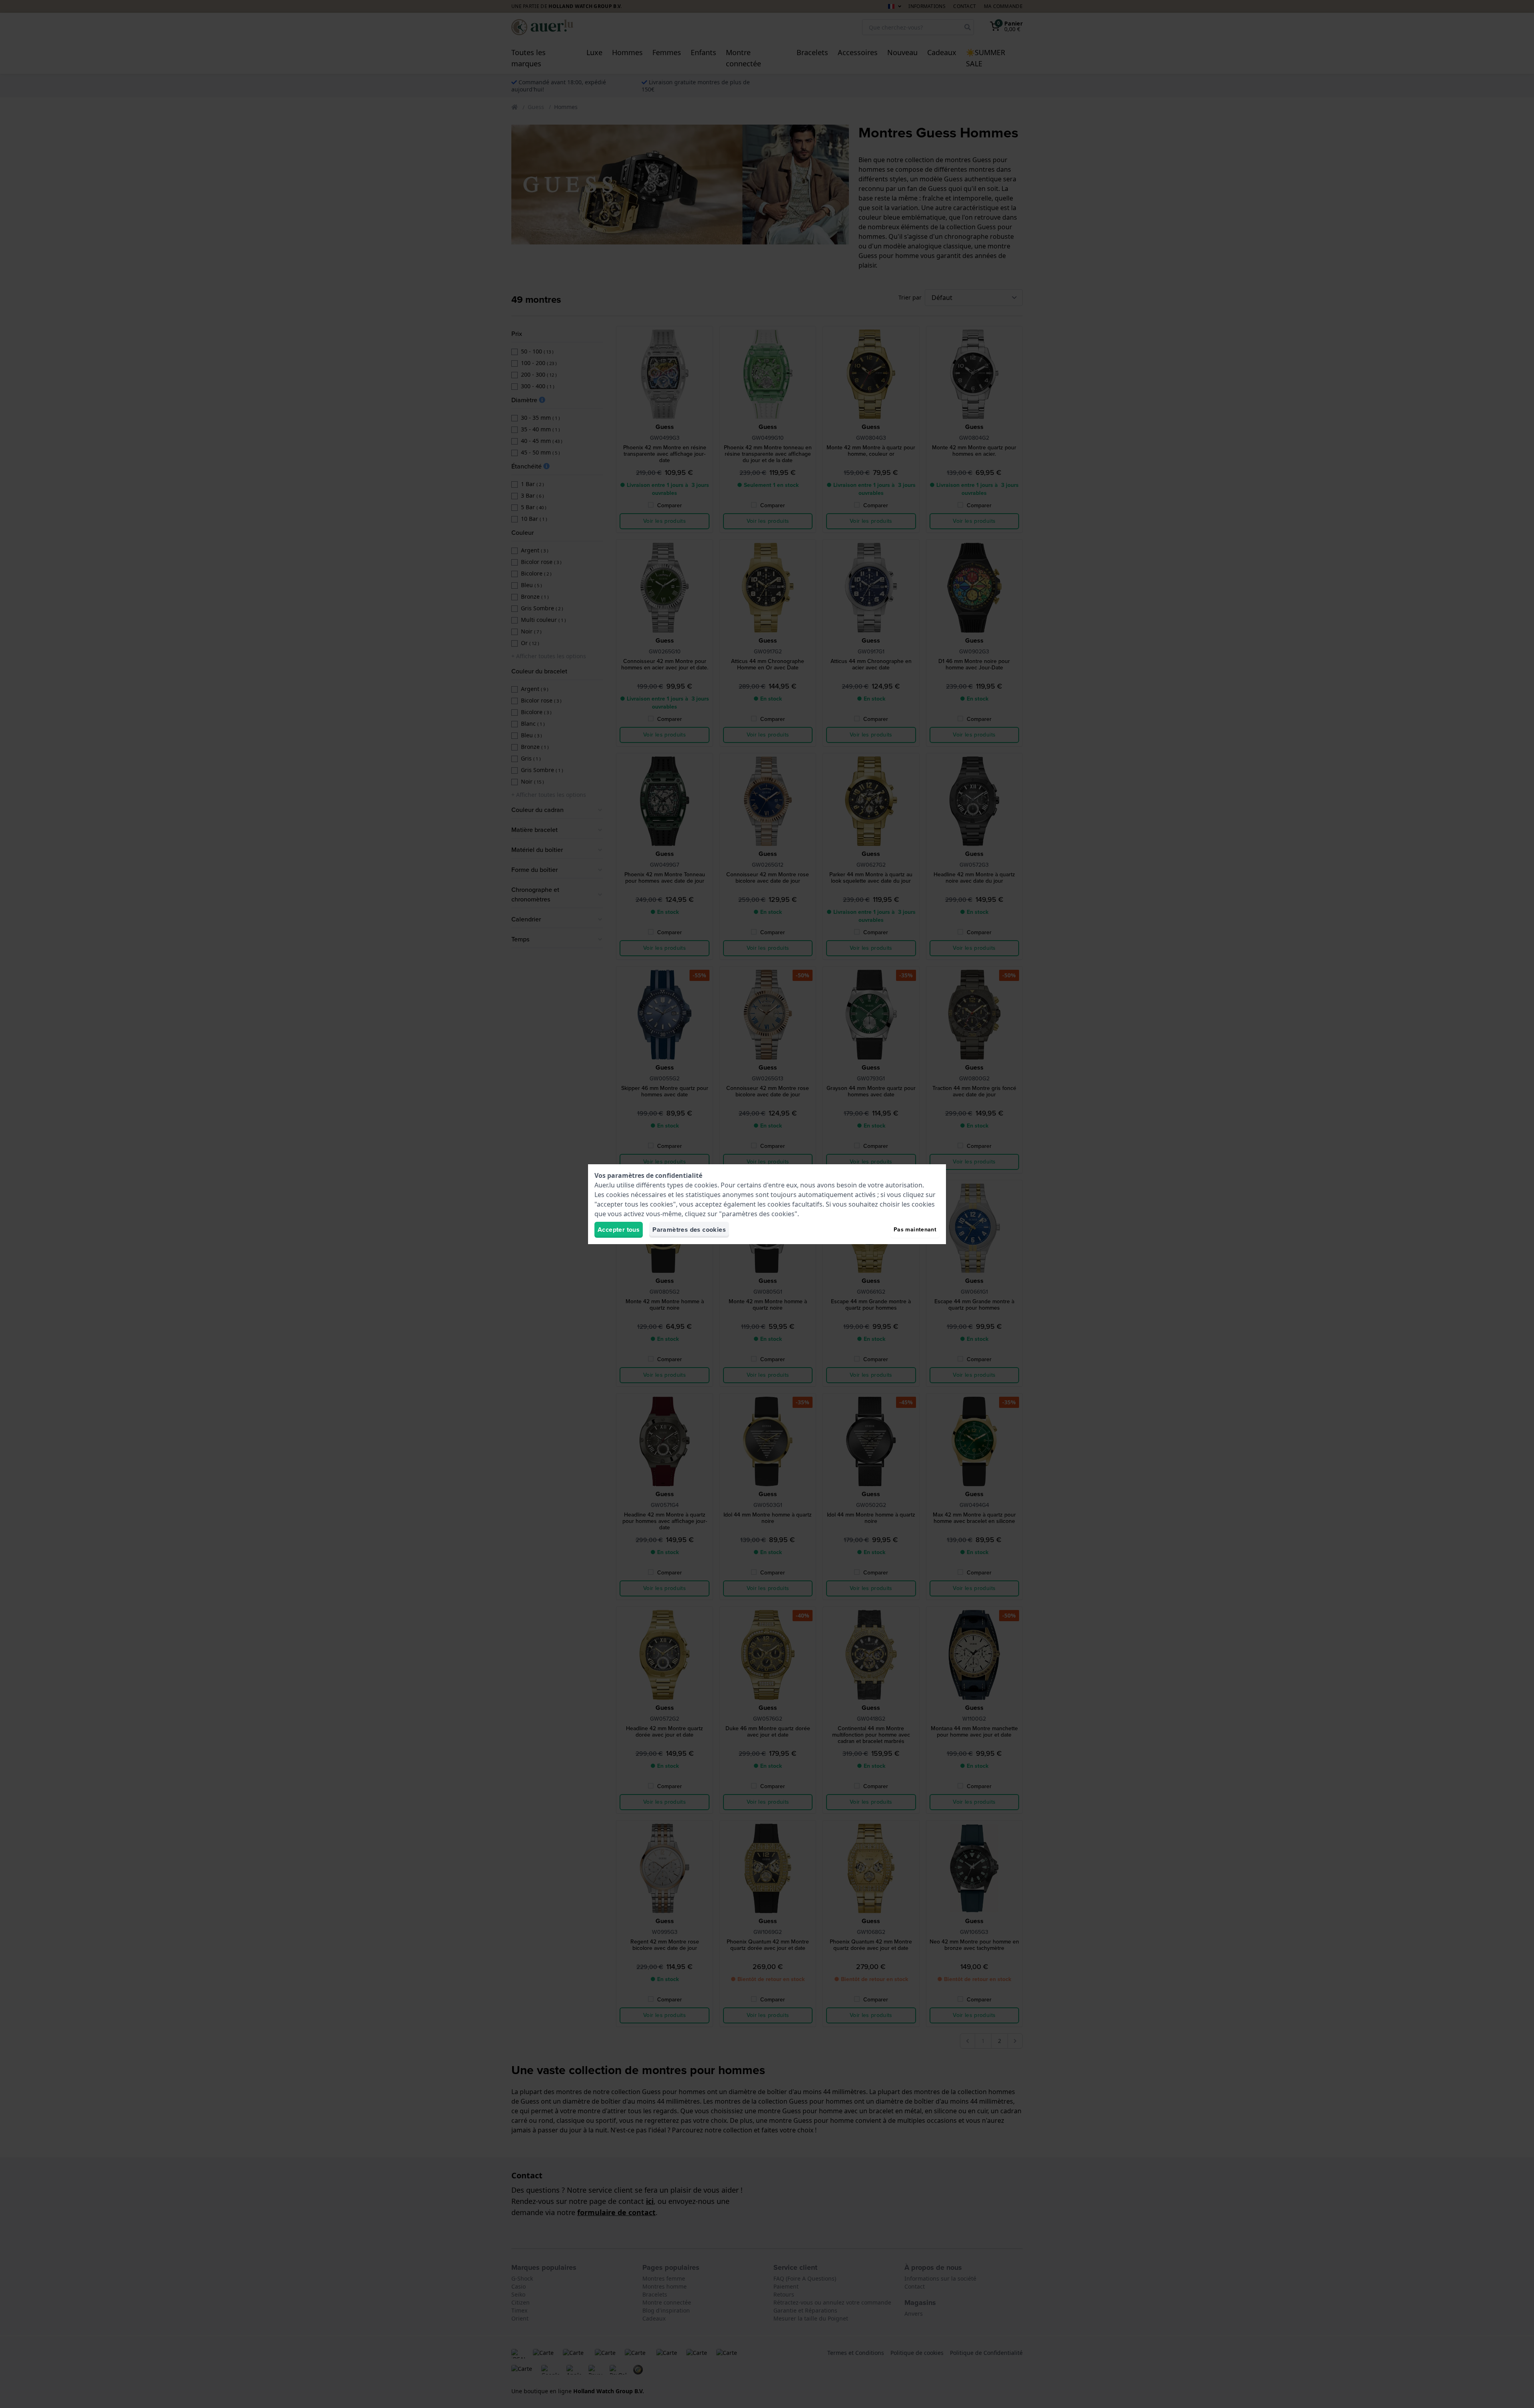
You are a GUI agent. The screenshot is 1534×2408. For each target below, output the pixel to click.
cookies (706, 1185)
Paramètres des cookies (689, 1230)
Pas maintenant (915, 1230)
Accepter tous (619, 1230)
